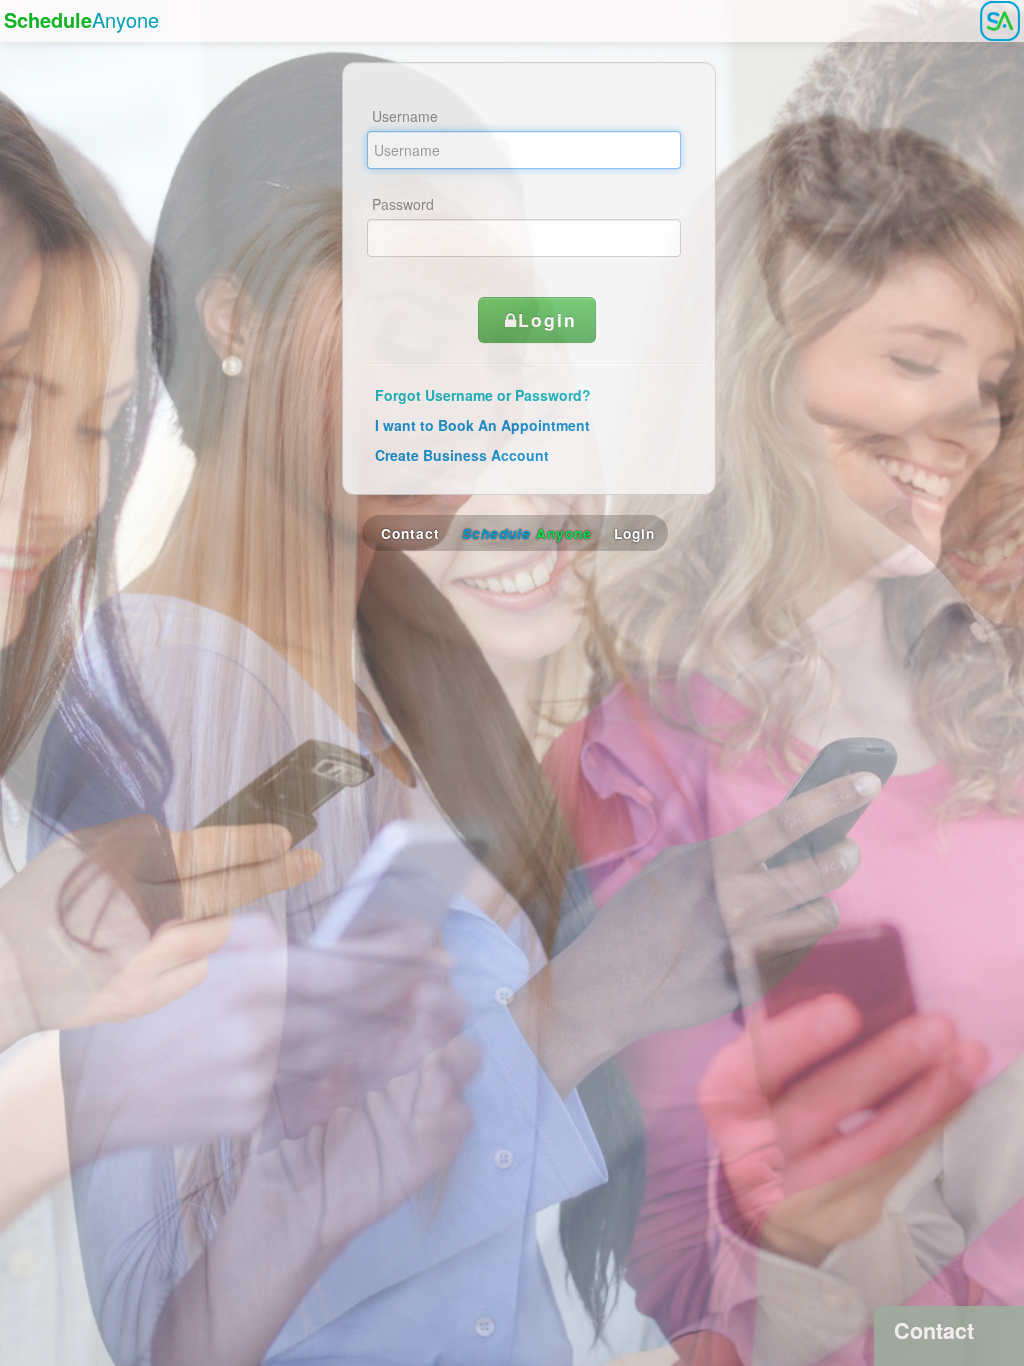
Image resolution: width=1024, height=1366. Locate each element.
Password (403, 204)
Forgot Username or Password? (483, 395)
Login (547, 319)
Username (405, 116)
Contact (410, 533)
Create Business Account (462, 455)
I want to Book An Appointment (482, 425)
